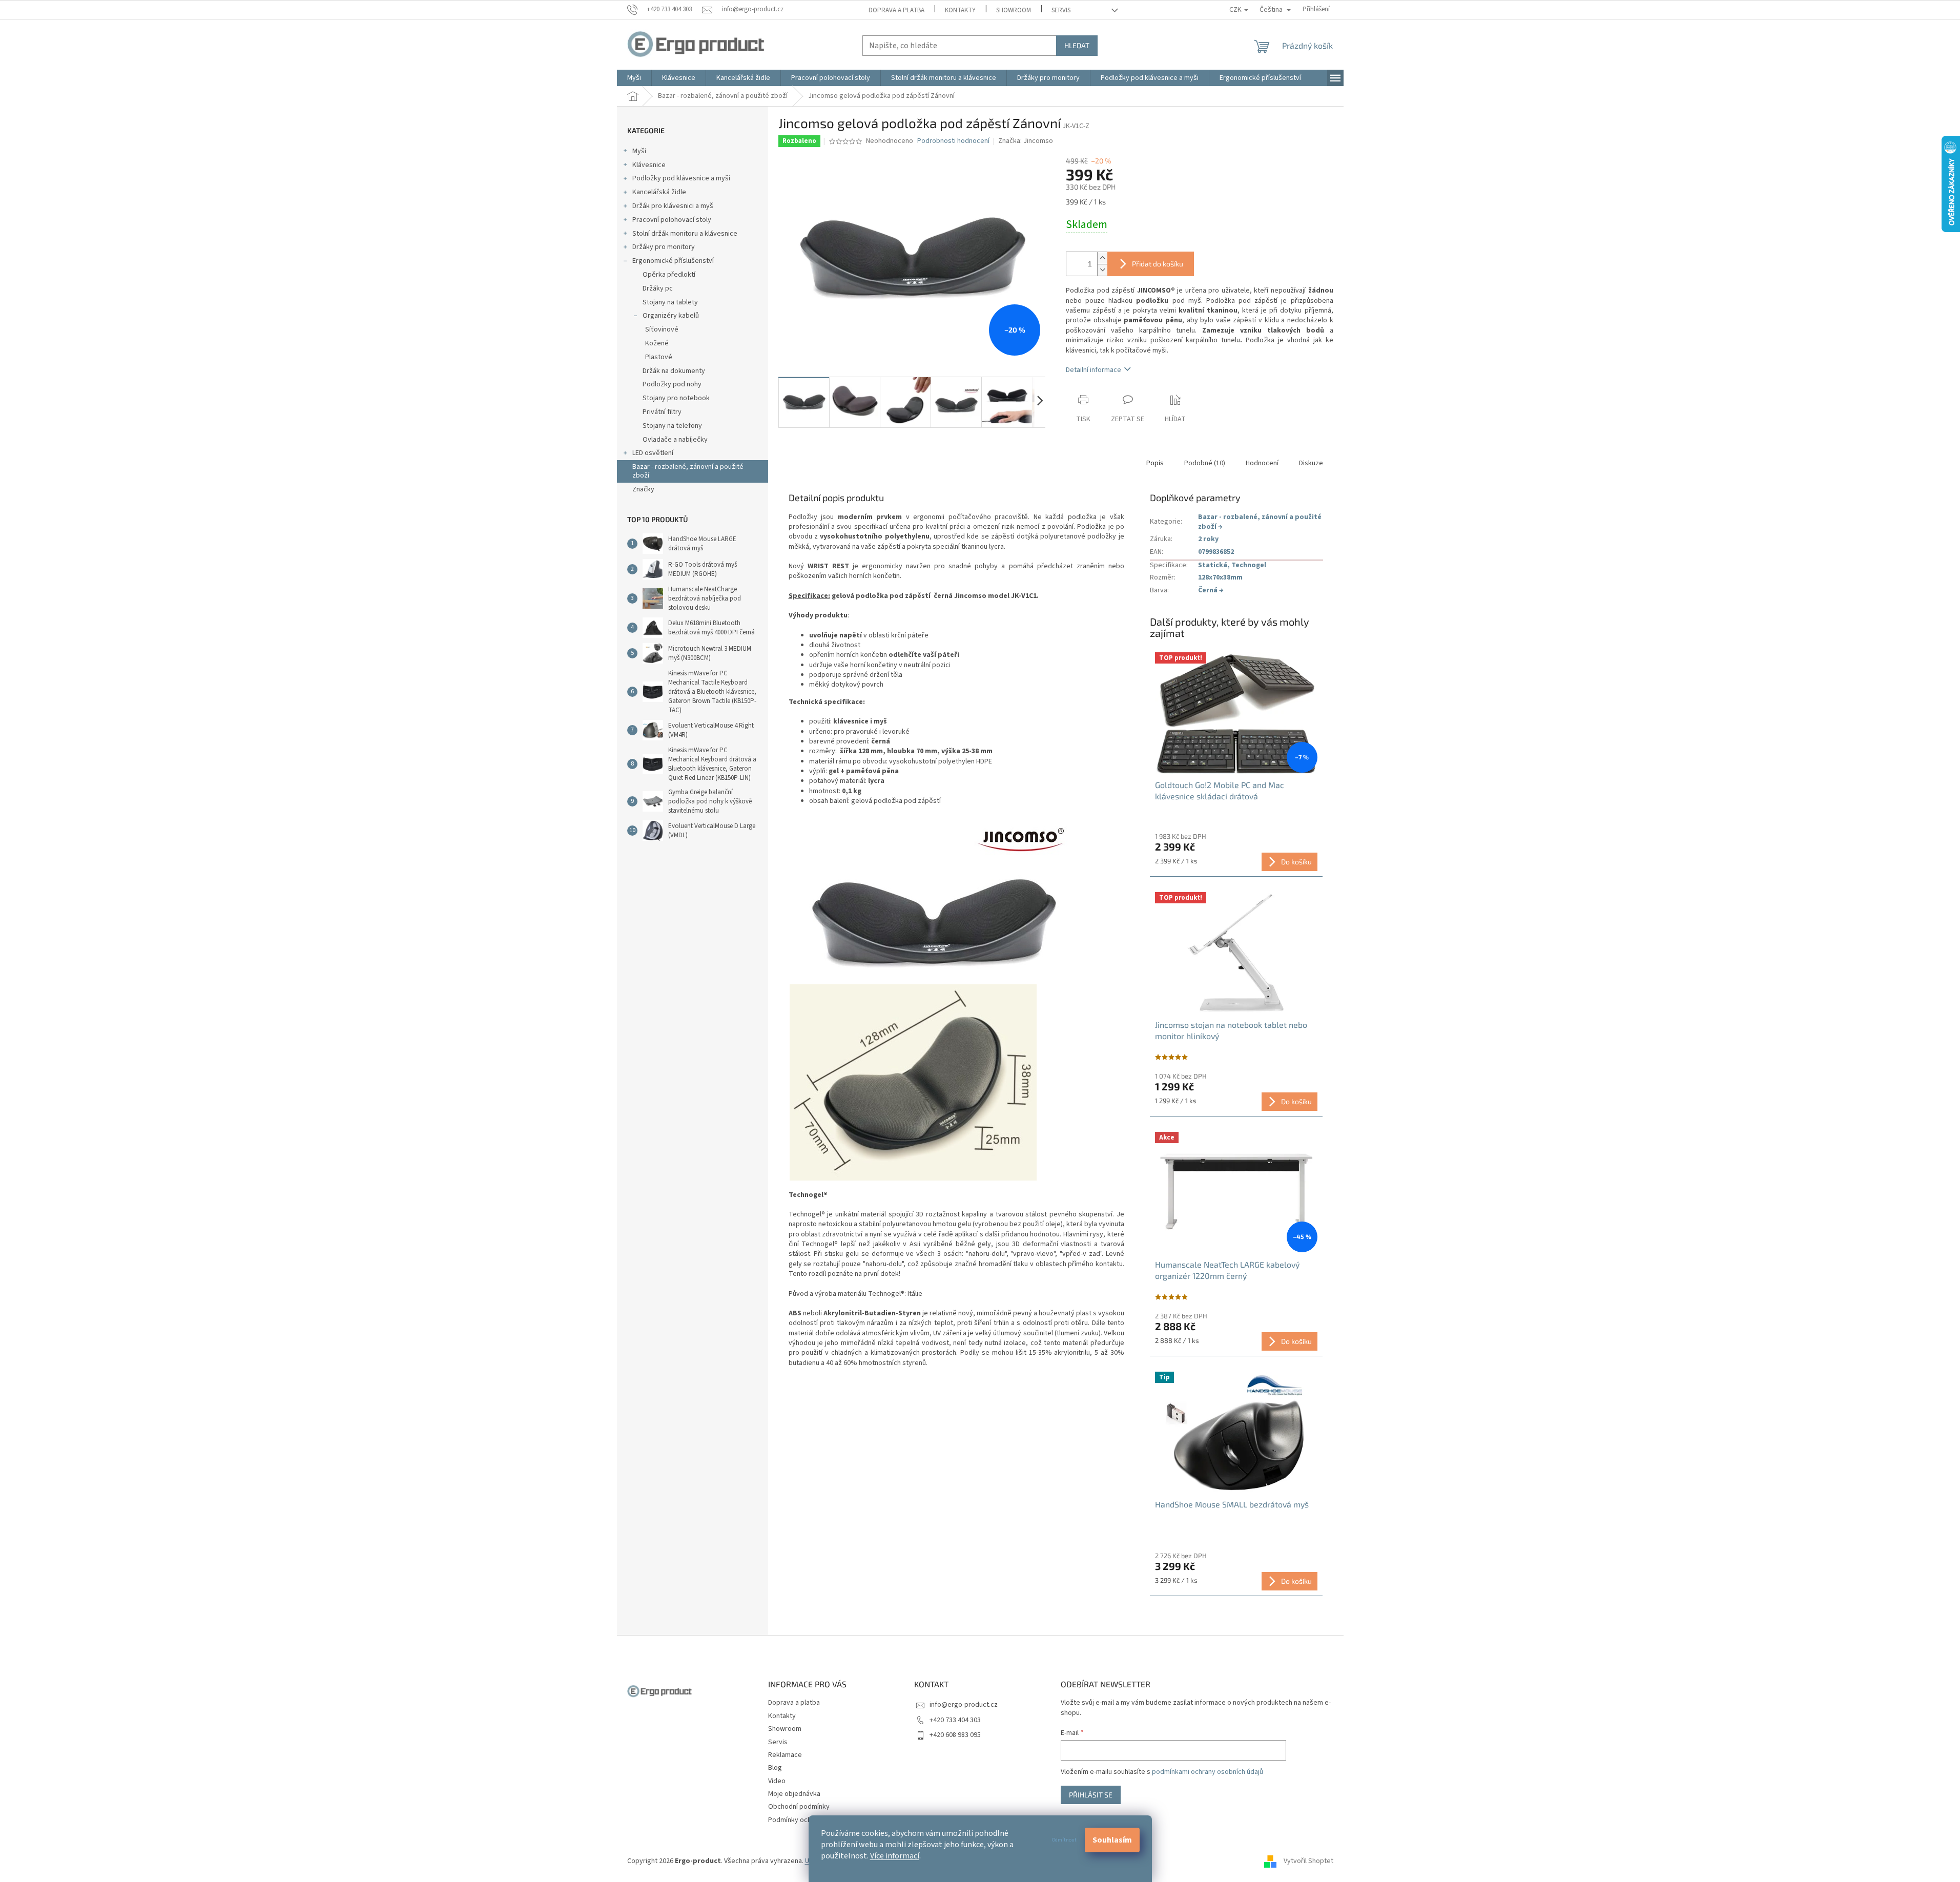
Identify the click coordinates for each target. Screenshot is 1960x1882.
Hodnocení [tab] (1262, 463)
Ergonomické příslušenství (673, 261)
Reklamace (785, 1755)
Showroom (1014, 10)
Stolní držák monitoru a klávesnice (685, 234)
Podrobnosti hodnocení (953, 141)
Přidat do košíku (1158, 264)
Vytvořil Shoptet (1308, 1861)
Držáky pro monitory (664, 247)
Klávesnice (649, 165)
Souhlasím (1112, 1840)
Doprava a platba (896, 10)
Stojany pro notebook (676, 398)
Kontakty (960, 10)
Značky (643, 489)
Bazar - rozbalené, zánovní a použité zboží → (1260, 522)
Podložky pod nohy (672, 384)
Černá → (1211, 590)
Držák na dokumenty (674, 371)
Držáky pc (658, 288)
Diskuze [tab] (1311, 463)
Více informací (895, 1856)
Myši (639, 151)
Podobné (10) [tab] (1205, 463)
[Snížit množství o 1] (1102, 270)
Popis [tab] (1155, 463)
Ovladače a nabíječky (675, 440)
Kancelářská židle (659, 192)
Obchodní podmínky (799, 1807)
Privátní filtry (662, 412)
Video (777, 1781)
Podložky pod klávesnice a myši (681, 178)
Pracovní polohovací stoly (672, 220)
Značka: (1026, 141)
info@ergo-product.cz (964, 1705)
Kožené (657, 343)
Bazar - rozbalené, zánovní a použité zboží (688, 471)
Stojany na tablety (670, 302)
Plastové (659, 357)
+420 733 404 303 (955, 1720)
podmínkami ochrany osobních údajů (1208, 1772)
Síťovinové (662, 329)
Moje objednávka (794, 1794)
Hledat (1077, 45)
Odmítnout (1064, 1840)
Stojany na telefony (672, 426)
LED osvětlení (653, 453)
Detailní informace (1094, 370)
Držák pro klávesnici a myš (673, 206)
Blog (775, 1768)
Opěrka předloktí (669, 275)
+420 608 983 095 (955, 1735)
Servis (1061, 10)
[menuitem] (634, 78)
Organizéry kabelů (671, 316)
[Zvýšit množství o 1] (1102, 258)
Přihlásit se (1091, 1795)
